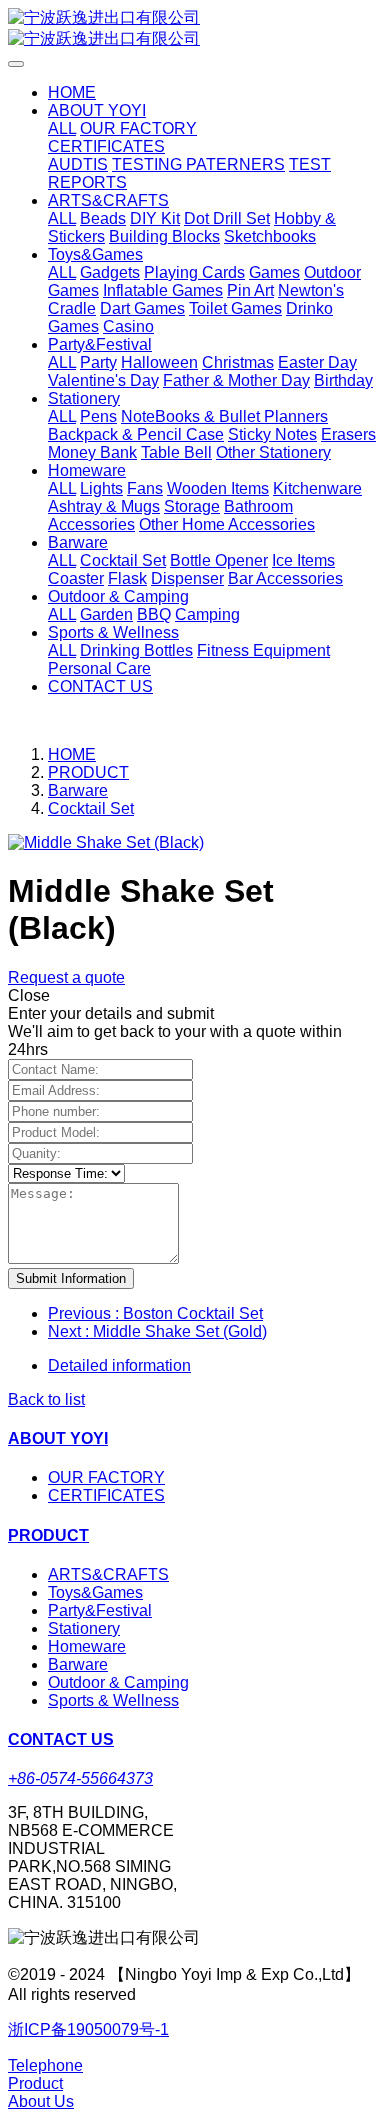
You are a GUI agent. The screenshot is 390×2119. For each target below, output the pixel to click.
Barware (78, 790)
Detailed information (119, 1365)
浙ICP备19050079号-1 (88, 2029)
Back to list (46, 1399)
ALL (62, 128)
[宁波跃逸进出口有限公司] (195, 29)
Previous (155, 1313)
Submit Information (71, 1278)
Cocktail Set (91, 808)
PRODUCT (88, 772)
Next (157, 1331)
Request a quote (66, 977)
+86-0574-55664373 (80, 1778)
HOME (72, 92)
